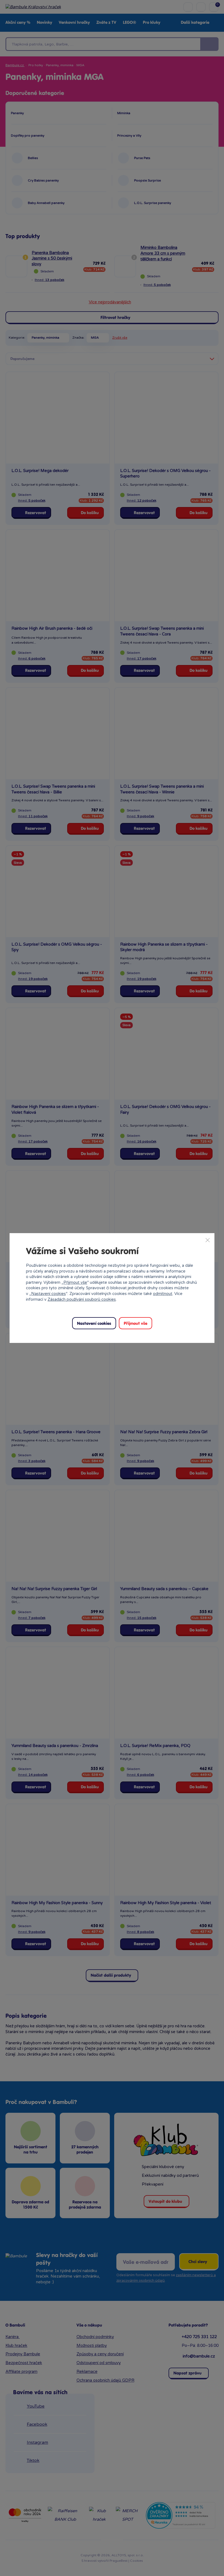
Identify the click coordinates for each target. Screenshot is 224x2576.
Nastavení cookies (48, 1294)
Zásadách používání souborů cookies (82, 1299)
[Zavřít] (208, 1240)
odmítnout (163, 1294)
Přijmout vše (75, 1282)
